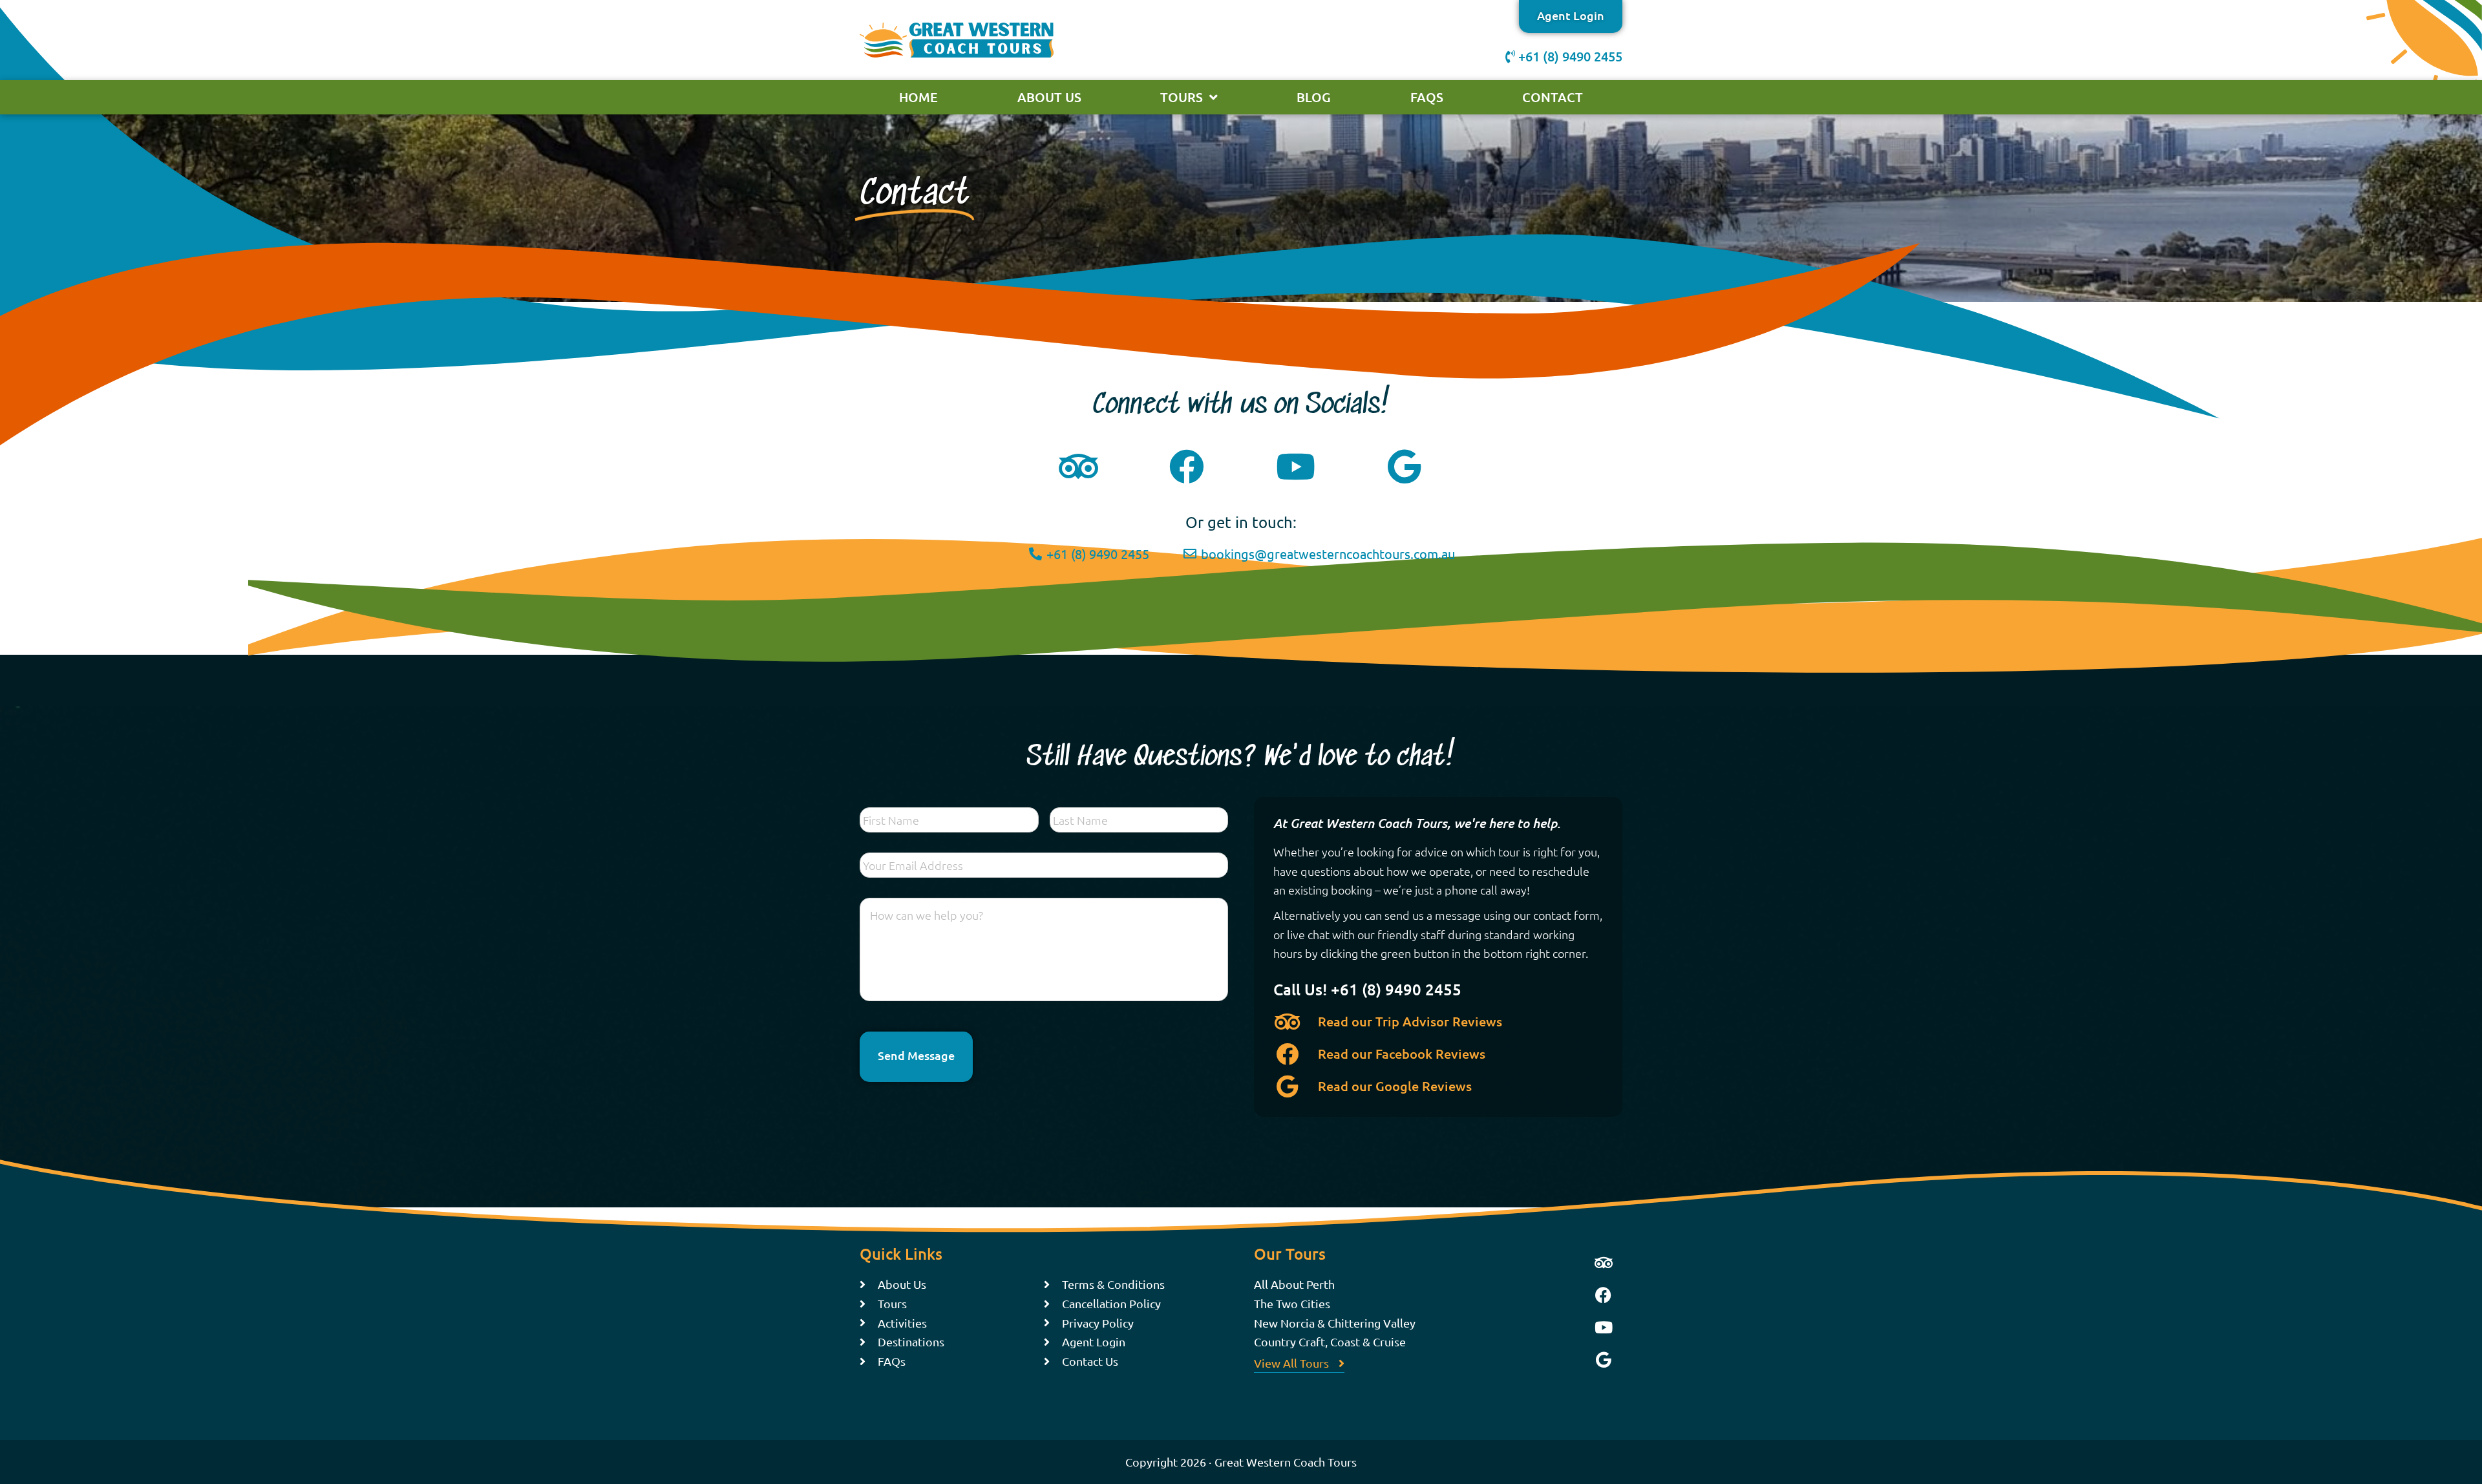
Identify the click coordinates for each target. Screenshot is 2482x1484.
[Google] (1604, 1359)
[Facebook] (1604, 1295)
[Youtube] (1604, 1327)
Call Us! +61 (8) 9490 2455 (1367, 989)
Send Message (916, 1055)
